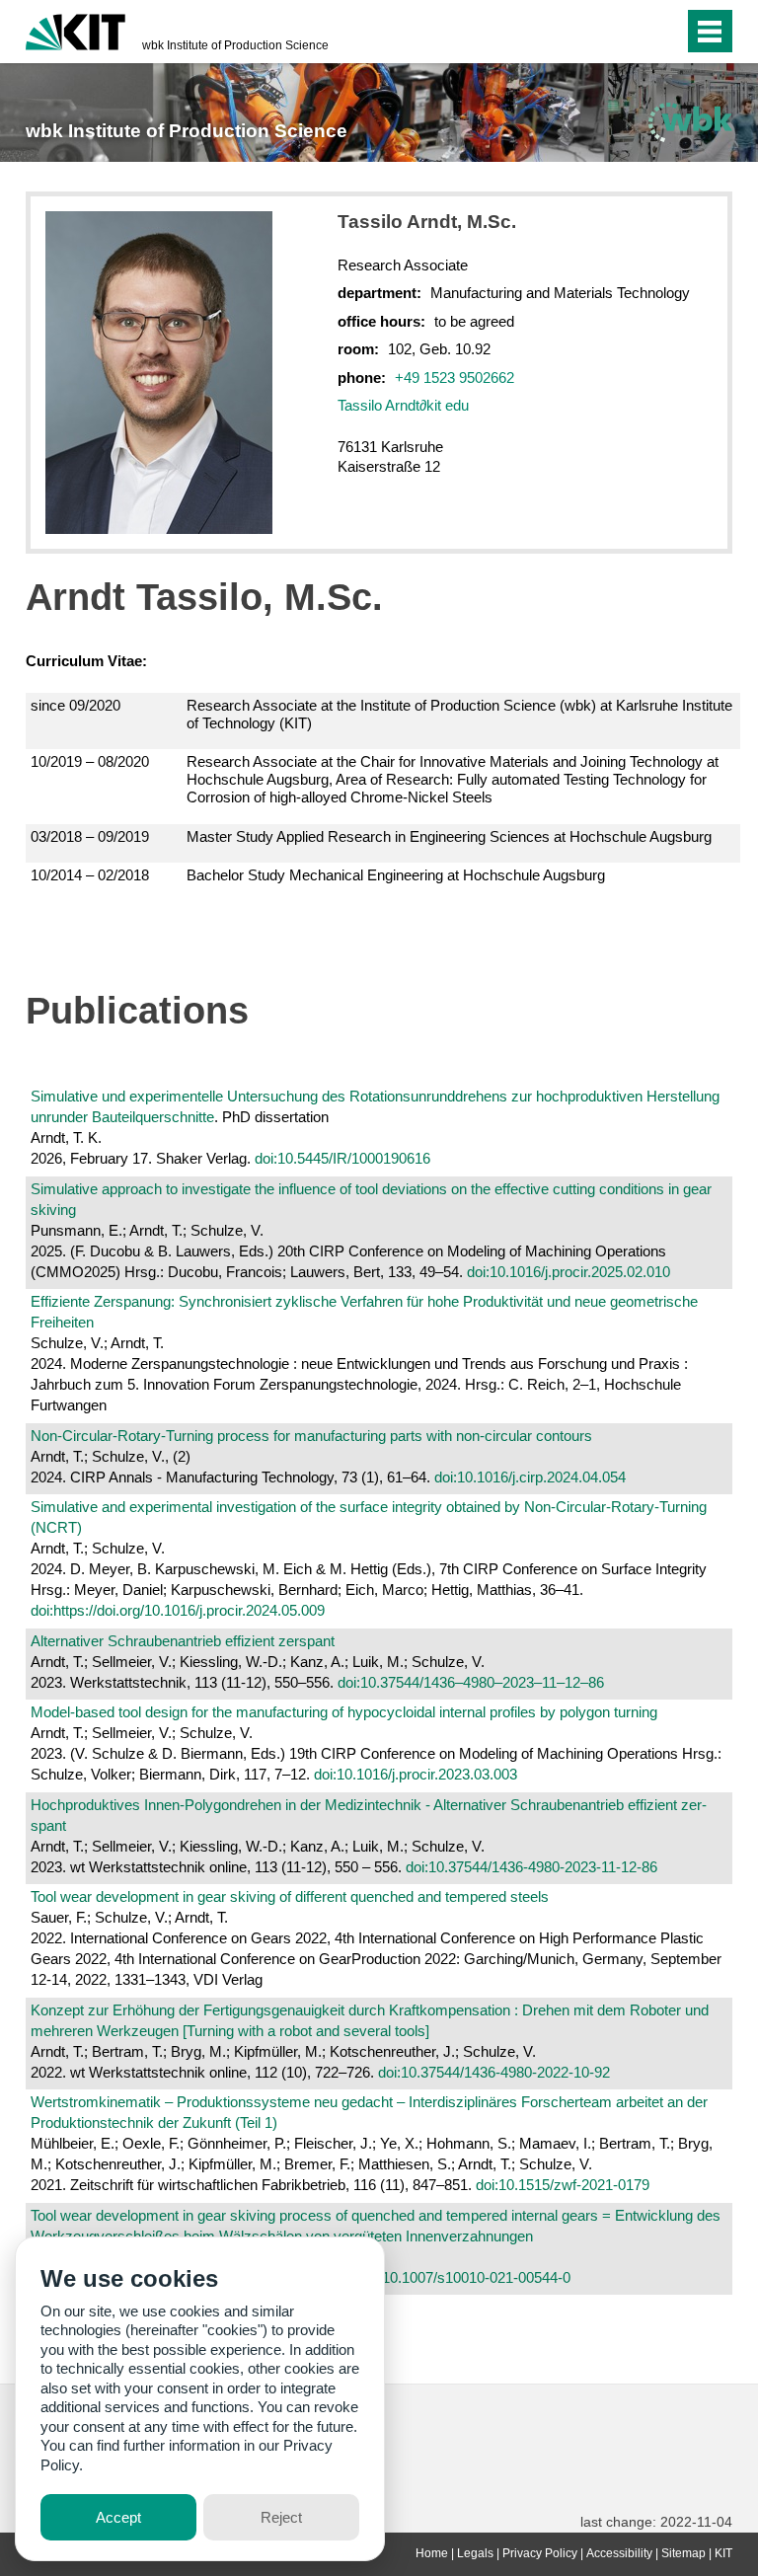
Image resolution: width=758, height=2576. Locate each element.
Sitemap (683, 2553)
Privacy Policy (540, 2553)
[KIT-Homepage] (76, 30)
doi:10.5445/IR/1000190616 (342, 1158)
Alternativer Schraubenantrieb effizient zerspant (183, 1641)
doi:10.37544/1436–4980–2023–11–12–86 (471, 1682)
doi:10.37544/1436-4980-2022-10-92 (494, 2072)
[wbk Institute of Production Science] (690, 122)
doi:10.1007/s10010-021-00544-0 (465, 2277)
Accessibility (619, 2553)
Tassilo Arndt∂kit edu (403, 405)
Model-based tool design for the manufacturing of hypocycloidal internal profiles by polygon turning (344, 1712)
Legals (475, 2553)
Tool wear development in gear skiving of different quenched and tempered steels (290, 1896)
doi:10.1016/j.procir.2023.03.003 (416, 1774)
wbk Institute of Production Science (235, 45)
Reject (281, 2517)
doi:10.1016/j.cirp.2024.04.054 (530, 1477)
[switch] (664, 32)
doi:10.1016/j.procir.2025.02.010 (568, 1272)
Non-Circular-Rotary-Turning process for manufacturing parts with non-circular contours (311, 1436)
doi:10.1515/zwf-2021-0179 (563, 2185)
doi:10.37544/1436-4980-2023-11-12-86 (531, 1867)
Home (432, 2553)
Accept (118, 2517)
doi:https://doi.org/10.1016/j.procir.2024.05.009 (178, 1610)
